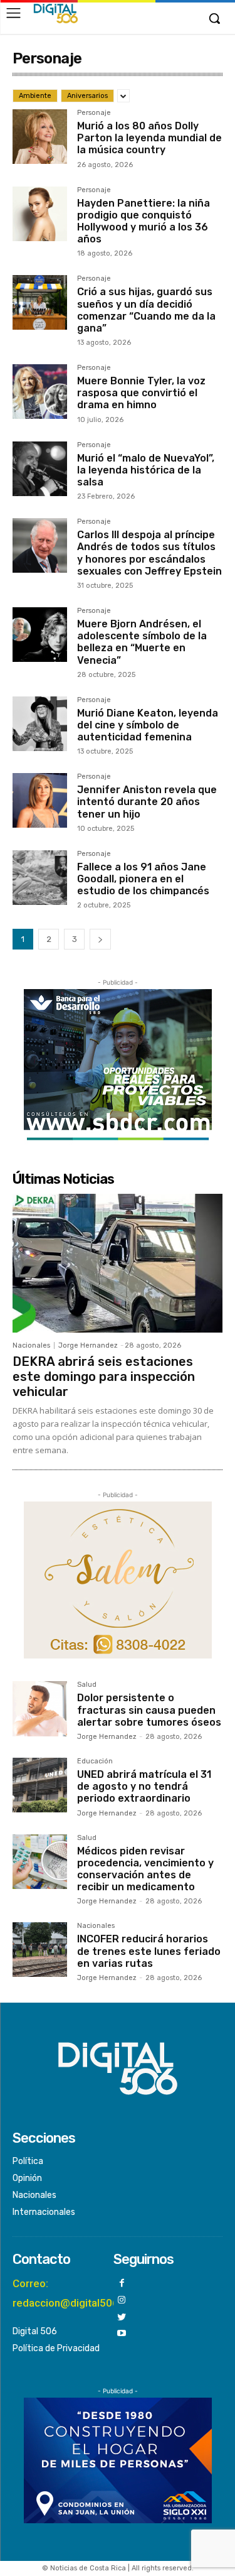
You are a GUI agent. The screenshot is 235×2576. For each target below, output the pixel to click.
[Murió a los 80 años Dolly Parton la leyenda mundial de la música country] (40, 137)
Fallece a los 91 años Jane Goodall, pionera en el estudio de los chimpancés (143, 879)
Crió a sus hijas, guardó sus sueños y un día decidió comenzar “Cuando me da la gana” (146, 310)
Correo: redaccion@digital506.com (77, 2293)
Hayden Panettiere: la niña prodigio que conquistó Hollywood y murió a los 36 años (144, 221)
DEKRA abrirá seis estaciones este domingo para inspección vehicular (104, 1377)
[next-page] (100, 939)
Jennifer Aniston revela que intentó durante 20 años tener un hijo (147, 802)
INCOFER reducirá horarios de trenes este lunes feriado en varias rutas (149, 1951)
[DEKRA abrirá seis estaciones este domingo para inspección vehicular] (118, 1263)
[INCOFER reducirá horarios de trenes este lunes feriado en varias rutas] (40, 1950)
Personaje (94, 113)
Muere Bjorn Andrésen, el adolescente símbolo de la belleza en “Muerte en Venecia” (142, 642)
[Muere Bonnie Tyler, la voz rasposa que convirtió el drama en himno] (40, 392)
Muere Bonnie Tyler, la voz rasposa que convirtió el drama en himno (141, 393)
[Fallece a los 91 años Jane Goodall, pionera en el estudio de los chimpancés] (40, 878)
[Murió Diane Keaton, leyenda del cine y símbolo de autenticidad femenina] (40, 724)
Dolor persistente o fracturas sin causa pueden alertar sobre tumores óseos (149, 1710)
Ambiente (35, 96)
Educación (95, 1762)
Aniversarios (87, 96)
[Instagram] (122, 2301)
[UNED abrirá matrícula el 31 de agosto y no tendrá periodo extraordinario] (40, 1785)
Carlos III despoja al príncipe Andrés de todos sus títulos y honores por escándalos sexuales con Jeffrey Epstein (149, 553)
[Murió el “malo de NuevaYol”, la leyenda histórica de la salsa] (40, 469)
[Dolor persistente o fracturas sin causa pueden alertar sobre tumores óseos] (40, 1708)
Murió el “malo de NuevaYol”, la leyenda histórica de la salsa (146, 470)
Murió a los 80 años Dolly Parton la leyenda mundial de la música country (149, 138)
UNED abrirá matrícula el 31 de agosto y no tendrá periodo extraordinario (144, 1786)
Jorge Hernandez (88, 1345)
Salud (87, 1685)
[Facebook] (122, 2284)
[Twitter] (122, 2318)
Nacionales (31, 1345)
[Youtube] (122, 2334)
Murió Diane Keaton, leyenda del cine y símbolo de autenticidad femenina (148, 725)
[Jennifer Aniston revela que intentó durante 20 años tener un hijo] (40, 800)
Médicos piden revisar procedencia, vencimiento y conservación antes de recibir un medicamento (145, 1869)
